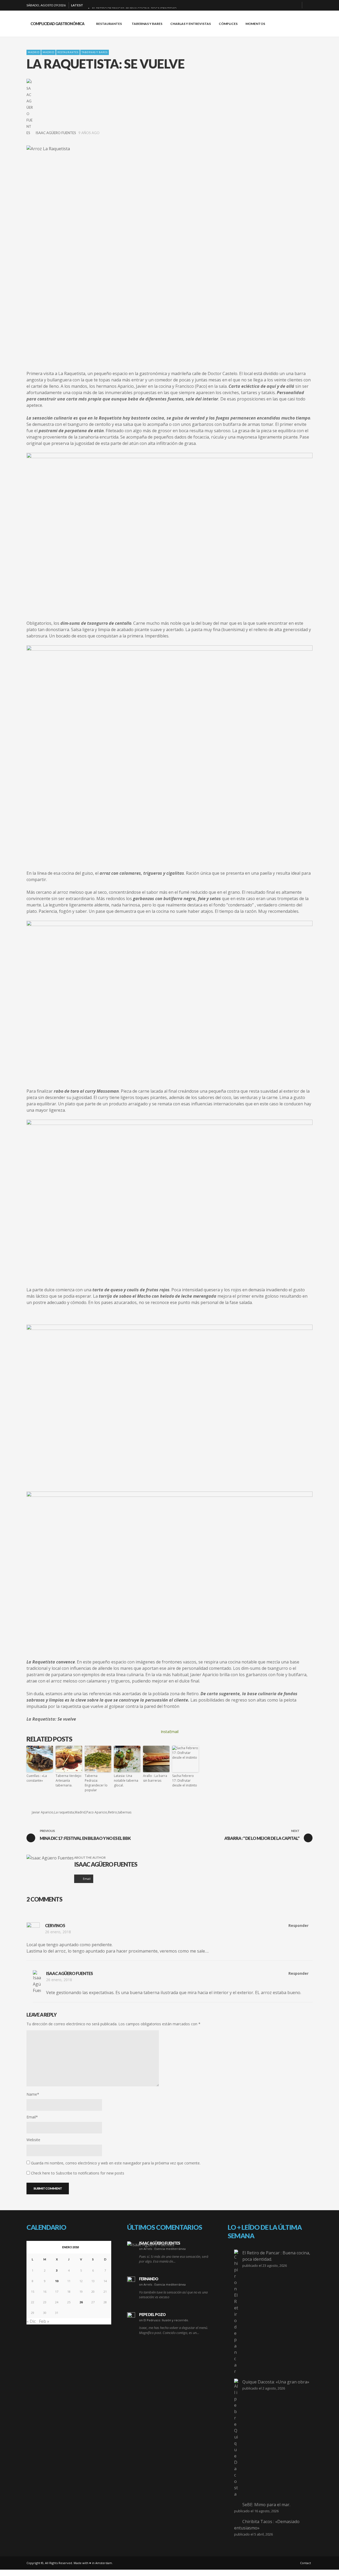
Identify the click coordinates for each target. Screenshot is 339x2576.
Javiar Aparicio (43, 1812)
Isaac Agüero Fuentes (56, 133)
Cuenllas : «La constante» (37, 1778)
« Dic (31, 2321)
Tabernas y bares (95, 52)
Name (33, 2094)
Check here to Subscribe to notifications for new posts (77, 2173)
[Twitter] (296, 5)
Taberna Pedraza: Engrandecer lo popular (96, 1783)
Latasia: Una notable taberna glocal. (126, 1781)
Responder (298, 1925)
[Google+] (279, 5)
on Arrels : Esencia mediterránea (162, 2249)
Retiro (113, 1812)
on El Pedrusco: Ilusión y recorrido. (164, 2320)
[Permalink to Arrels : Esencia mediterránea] (151, 2244)
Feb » (44, 2321)
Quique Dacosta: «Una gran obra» (276, 2382)
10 (57, 2281)
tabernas (125, 1812)
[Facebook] (270, 5)
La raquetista (64, 1812)
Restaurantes (68, 52)
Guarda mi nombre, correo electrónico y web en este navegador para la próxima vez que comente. (116, 2163)
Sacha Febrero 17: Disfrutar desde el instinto (185, 1781)
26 (81, 2302)
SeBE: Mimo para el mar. (266, 2505)
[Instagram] (287, 5)
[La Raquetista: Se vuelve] (169, 252)
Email (32, 2117)
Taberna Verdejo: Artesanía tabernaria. (69, 1781)
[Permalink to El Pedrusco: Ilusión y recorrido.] (131, 2316)
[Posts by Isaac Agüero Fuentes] (30, 107)
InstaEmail (170, 1732)
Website (33, 2140)
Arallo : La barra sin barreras (155, 1778)
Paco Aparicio (97, 1812)
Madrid (34, 52)
